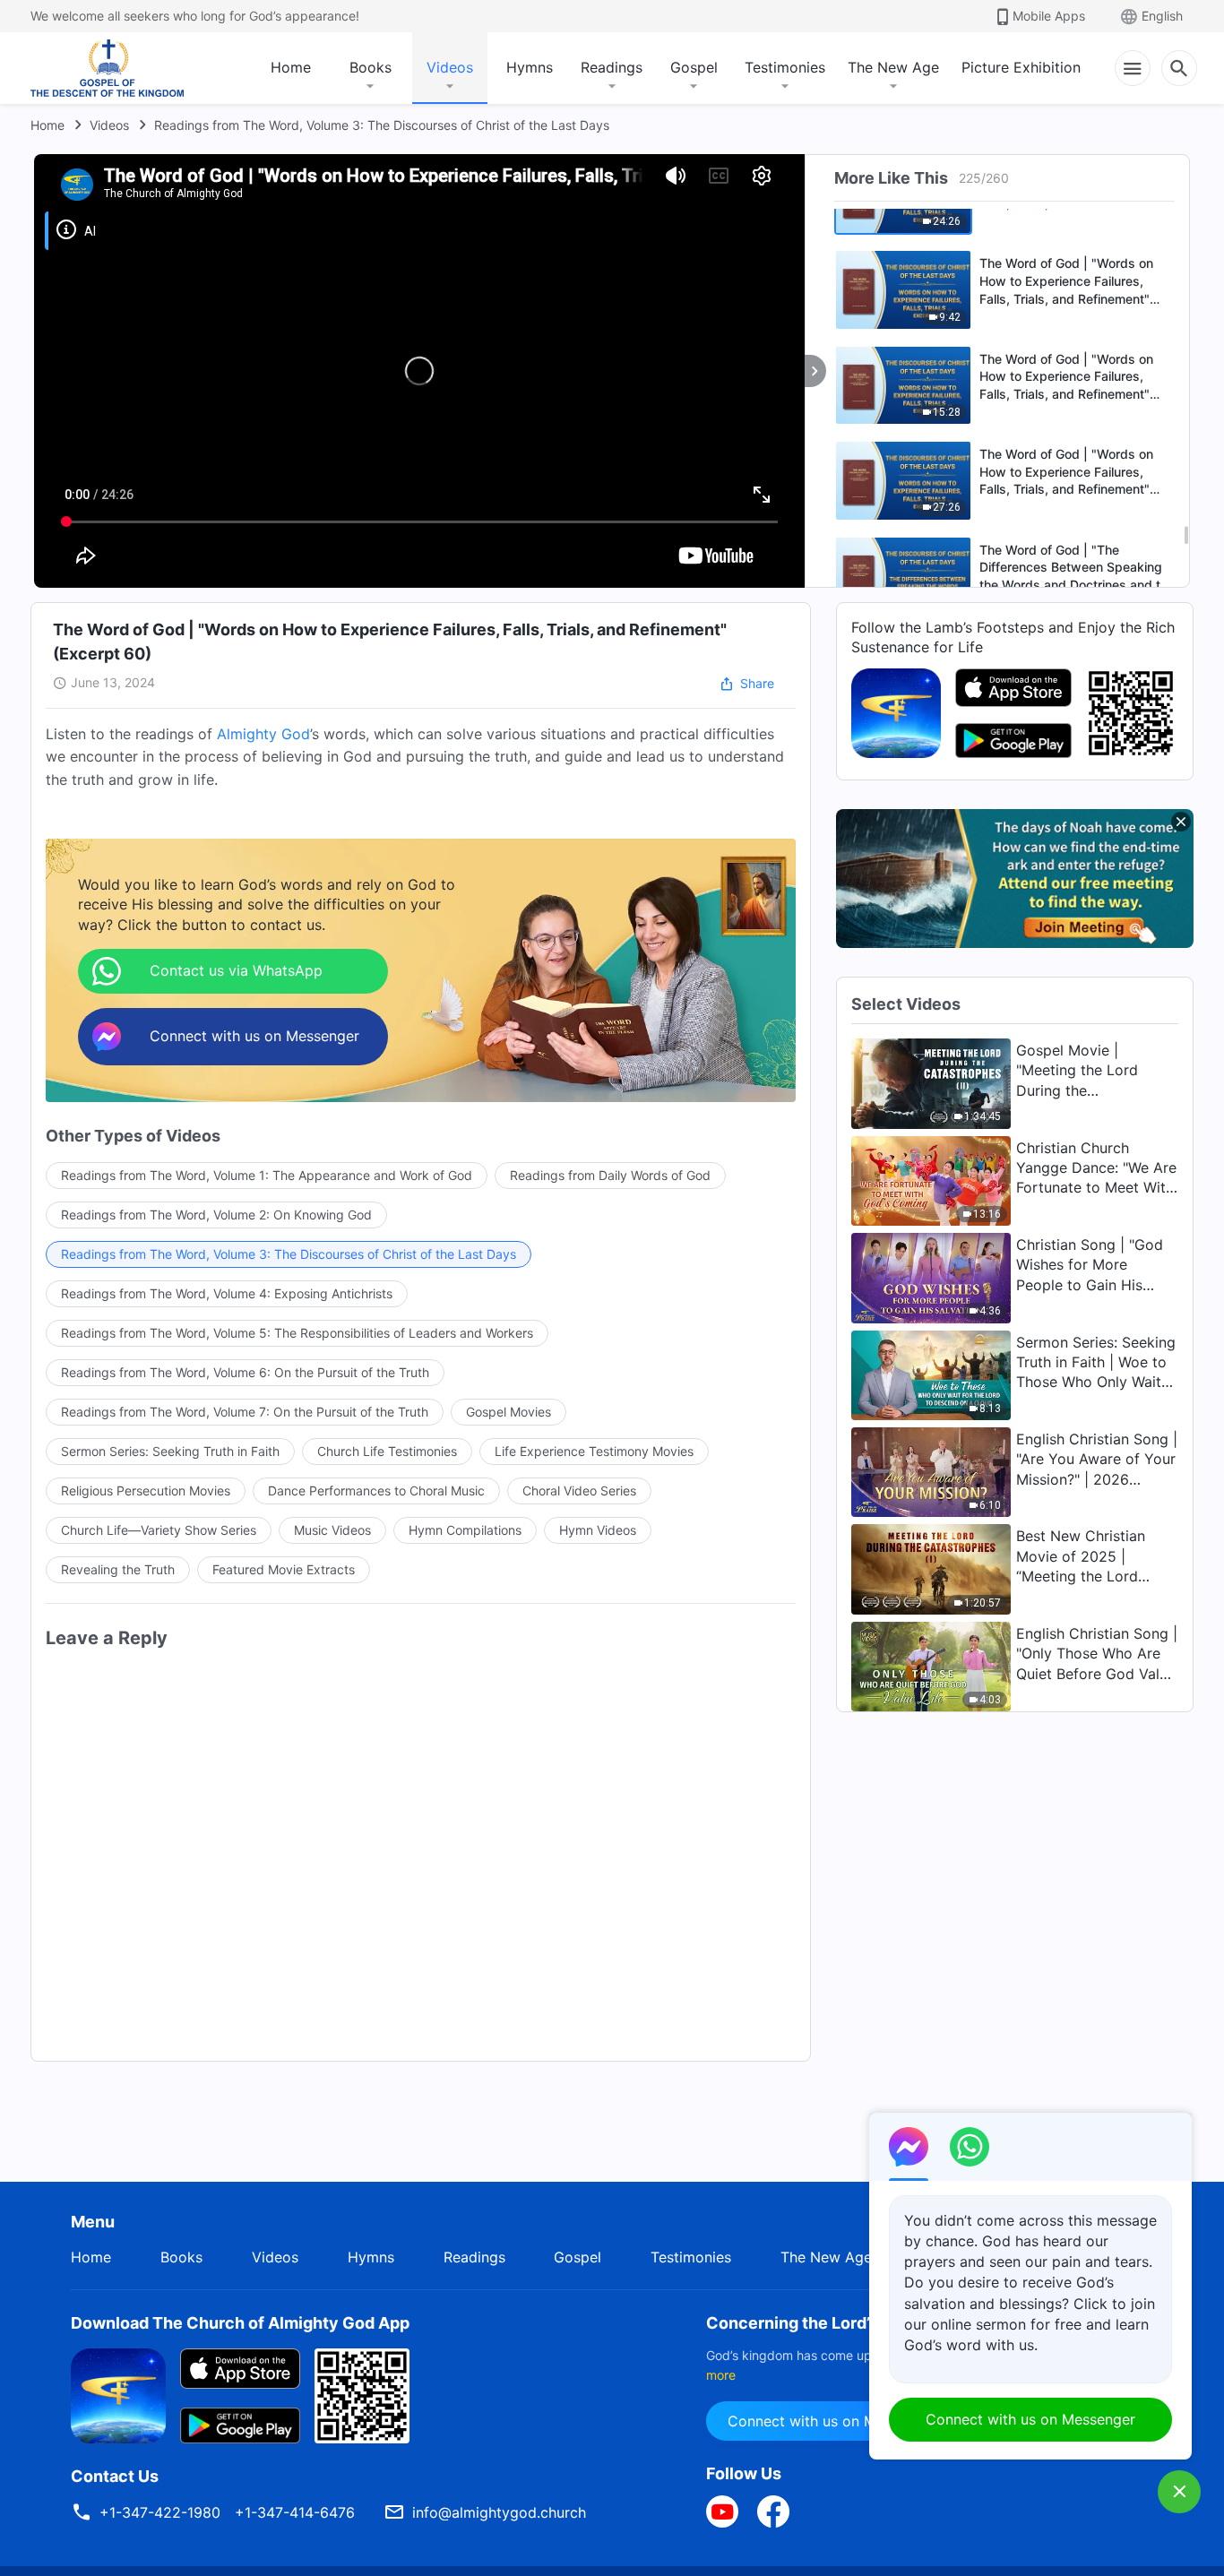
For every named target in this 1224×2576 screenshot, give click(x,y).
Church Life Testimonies (387, 1451)
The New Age (893, 67)
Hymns (530, 67)
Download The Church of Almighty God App (240, 2323)
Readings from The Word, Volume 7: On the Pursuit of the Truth (245, 1412)
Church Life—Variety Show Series (159, 1530)
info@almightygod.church (499, 2512)
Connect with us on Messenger (832, 2421)
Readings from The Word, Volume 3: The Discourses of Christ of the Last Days (382, 125)
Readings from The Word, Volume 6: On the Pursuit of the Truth (245, 1372)
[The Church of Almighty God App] (896, 711)
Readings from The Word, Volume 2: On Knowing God (216, 1215)
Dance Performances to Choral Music (376, 1490)
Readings (612, 67)
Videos (450, 67)
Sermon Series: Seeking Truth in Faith (170, 1451)
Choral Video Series (579, 1490)
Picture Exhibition (1021, 67)
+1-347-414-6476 (295, 2512)
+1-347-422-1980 (160, 2512)
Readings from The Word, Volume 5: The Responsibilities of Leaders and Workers (297, 1333)
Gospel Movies (509, 1412)
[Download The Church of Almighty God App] (118, 2394)
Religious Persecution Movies (146, 1490)
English (1162, 16)
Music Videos (332, 1530)
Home (291, 67)
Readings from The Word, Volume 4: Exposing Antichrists (227, 1293)
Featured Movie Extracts (284, 1569)
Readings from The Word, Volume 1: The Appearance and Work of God (267, 1175)
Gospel (694, 67)
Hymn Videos (598, 1530)
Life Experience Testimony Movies (594, 1451)
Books (371, 67)
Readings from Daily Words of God (610, 1175)
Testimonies (785, 67)
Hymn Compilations (465, 1530)
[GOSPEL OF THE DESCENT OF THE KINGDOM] (107, 68)
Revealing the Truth (118, 1569)
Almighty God (263, 734)
